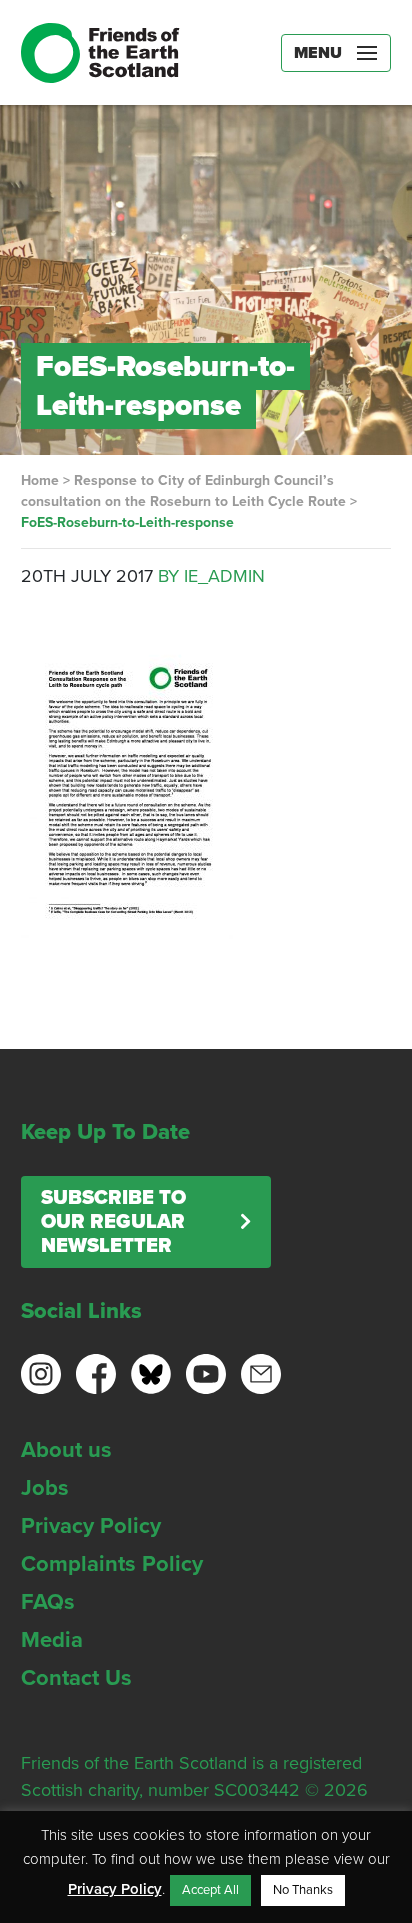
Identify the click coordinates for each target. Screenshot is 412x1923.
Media (52, 1640)
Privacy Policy (91, 1526)
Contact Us (76, 1678)
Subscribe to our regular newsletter (113, 1222)
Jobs (45, 1488)
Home (40, 480)
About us (66, 1450)
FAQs (48, 1602)
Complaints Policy (112, 1564)
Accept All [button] (210, 1890)
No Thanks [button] (303, 1890)
